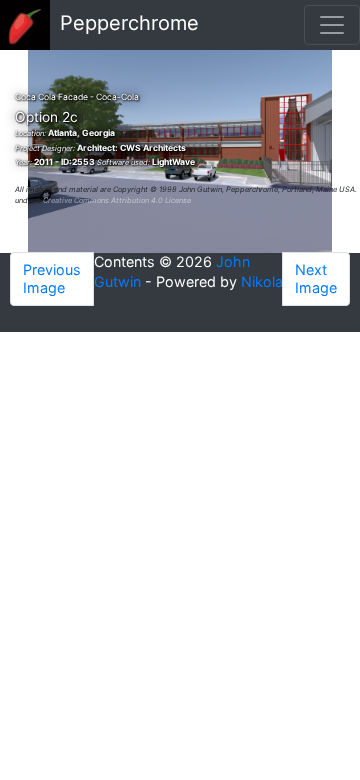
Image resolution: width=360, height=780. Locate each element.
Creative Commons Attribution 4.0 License (117, 200)
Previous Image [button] (52, 278)
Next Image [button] (316, 278)
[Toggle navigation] (332, 25)
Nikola (262, 281)
